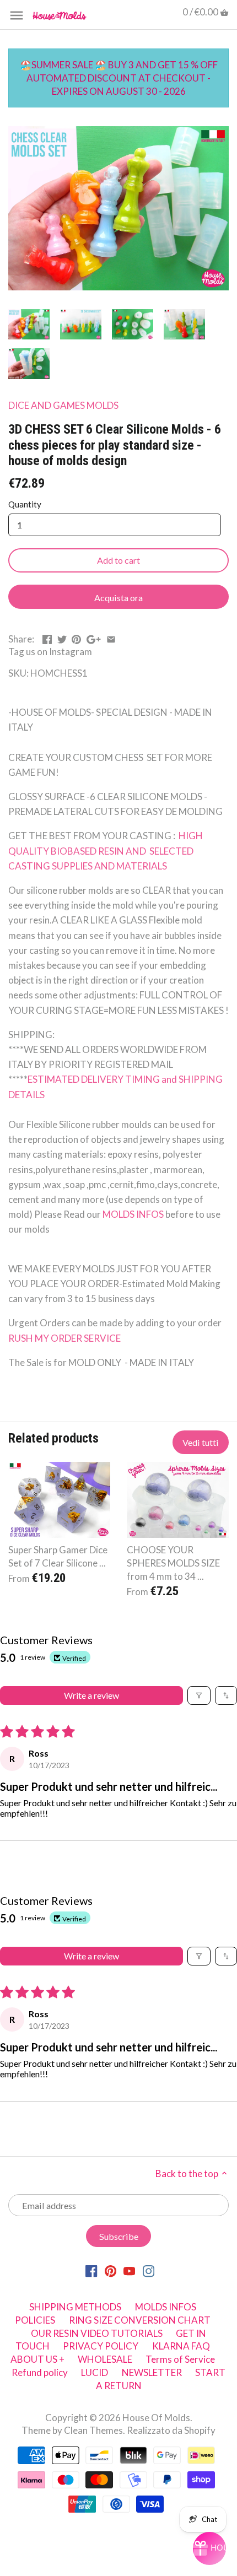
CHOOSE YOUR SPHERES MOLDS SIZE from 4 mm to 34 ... (173, 1563)
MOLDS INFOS (134, 1214)
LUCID (95, 2372)
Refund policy (40, 2372)
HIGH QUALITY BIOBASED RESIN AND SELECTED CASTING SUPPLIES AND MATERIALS (106, 850)
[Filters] (199, 1695)
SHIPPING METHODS (75, 2307)
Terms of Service (180, 2359)
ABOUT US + (37, 2359)
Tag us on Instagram (50, 652)
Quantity (25, 504)
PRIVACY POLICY (101, 2346)
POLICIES (35, 2320)
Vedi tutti (201, 1442)
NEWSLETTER (152, 2372)
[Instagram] (149, 2270)
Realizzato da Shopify (171, 2430)
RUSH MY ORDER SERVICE (64, 1338)
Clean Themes (93, 2430)
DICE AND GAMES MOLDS (63, 405)
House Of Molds (156, 2418)
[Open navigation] (17, 15)
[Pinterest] (111, 2270)
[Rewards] (209, 2548)
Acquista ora (118, 598)
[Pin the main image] (76, 638)
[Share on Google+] (94, 638)
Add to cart (118, 560)
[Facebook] (91, 2270)
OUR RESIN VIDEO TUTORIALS (97, 2333)
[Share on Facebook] (47, 638)
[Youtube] (129, 2270)
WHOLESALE (105, 2359)
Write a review (91, 1695)
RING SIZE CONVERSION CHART (140, 2320)
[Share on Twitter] (62, 638)
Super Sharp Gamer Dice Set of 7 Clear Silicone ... (58, 1556)
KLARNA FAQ (181, 2346)
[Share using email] (111, 638)
